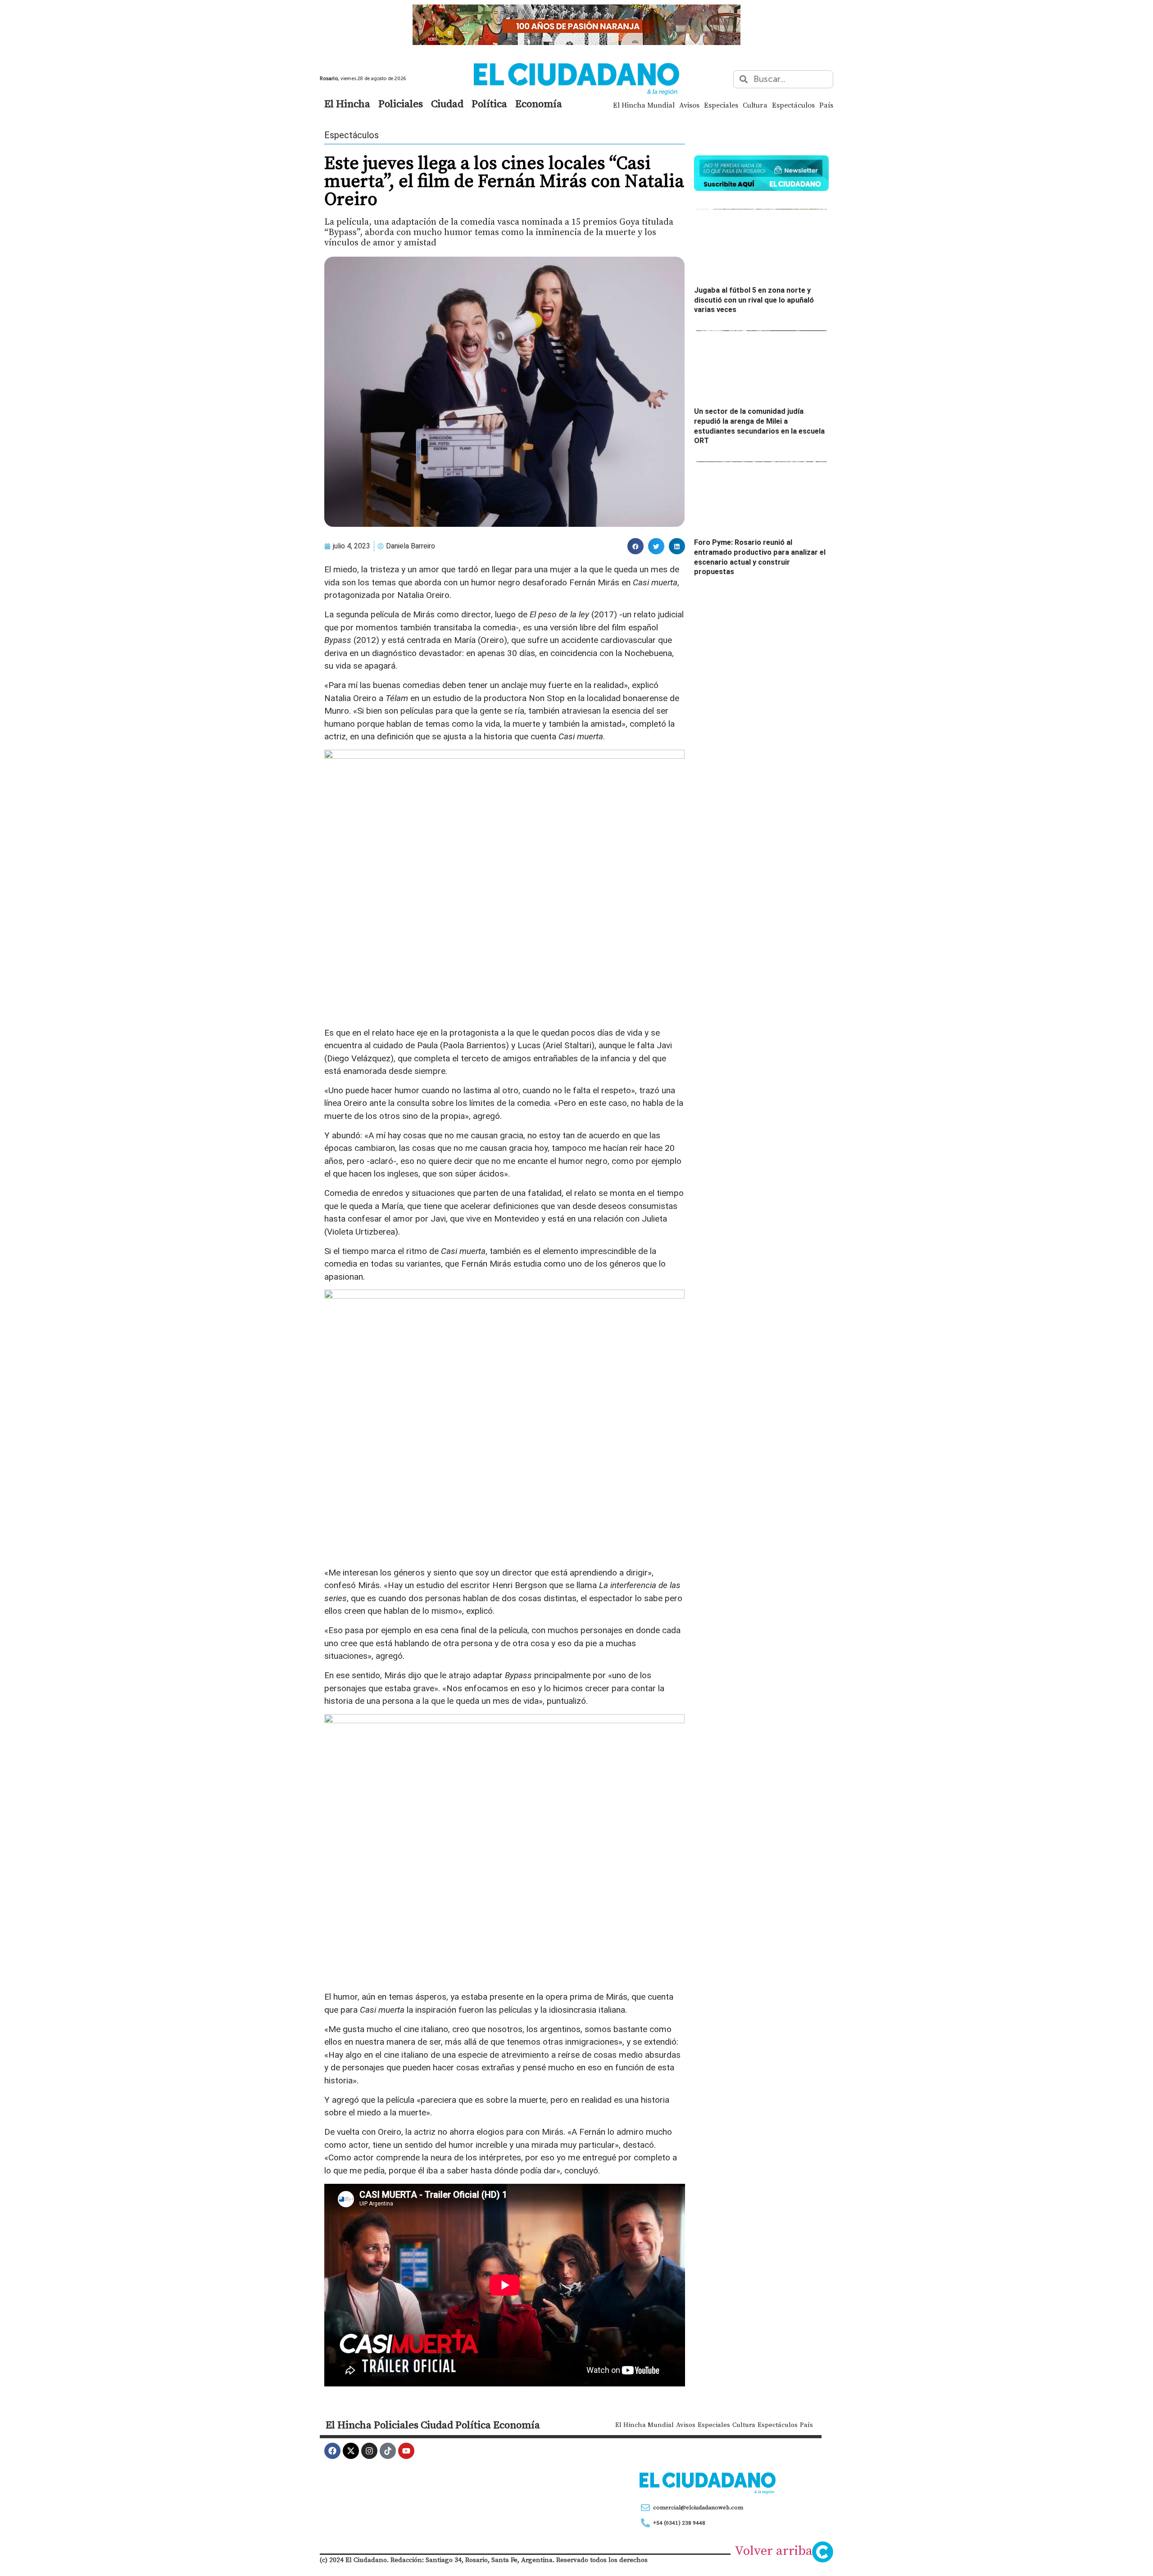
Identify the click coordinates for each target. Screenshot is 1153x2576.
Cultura (755, 105)
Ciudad (447, 104)
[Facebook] (332, 2451)
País (826, 105)
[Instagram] (369, 2451)
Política (489, 104)
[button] (636, 546)
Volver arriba (774, 2550)
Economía (539, 104)
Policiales (401, 104)
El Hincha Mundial (644, 105)
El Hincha (347, 104)
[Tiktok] (388, 2451)
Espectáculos (793, 105)
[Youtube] (406, 2451)
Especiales (721, 105)
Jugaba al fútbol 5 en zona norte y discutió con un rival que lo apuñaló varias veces (754, 300)
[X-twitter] (351, 2451)
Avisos (689, 105)
